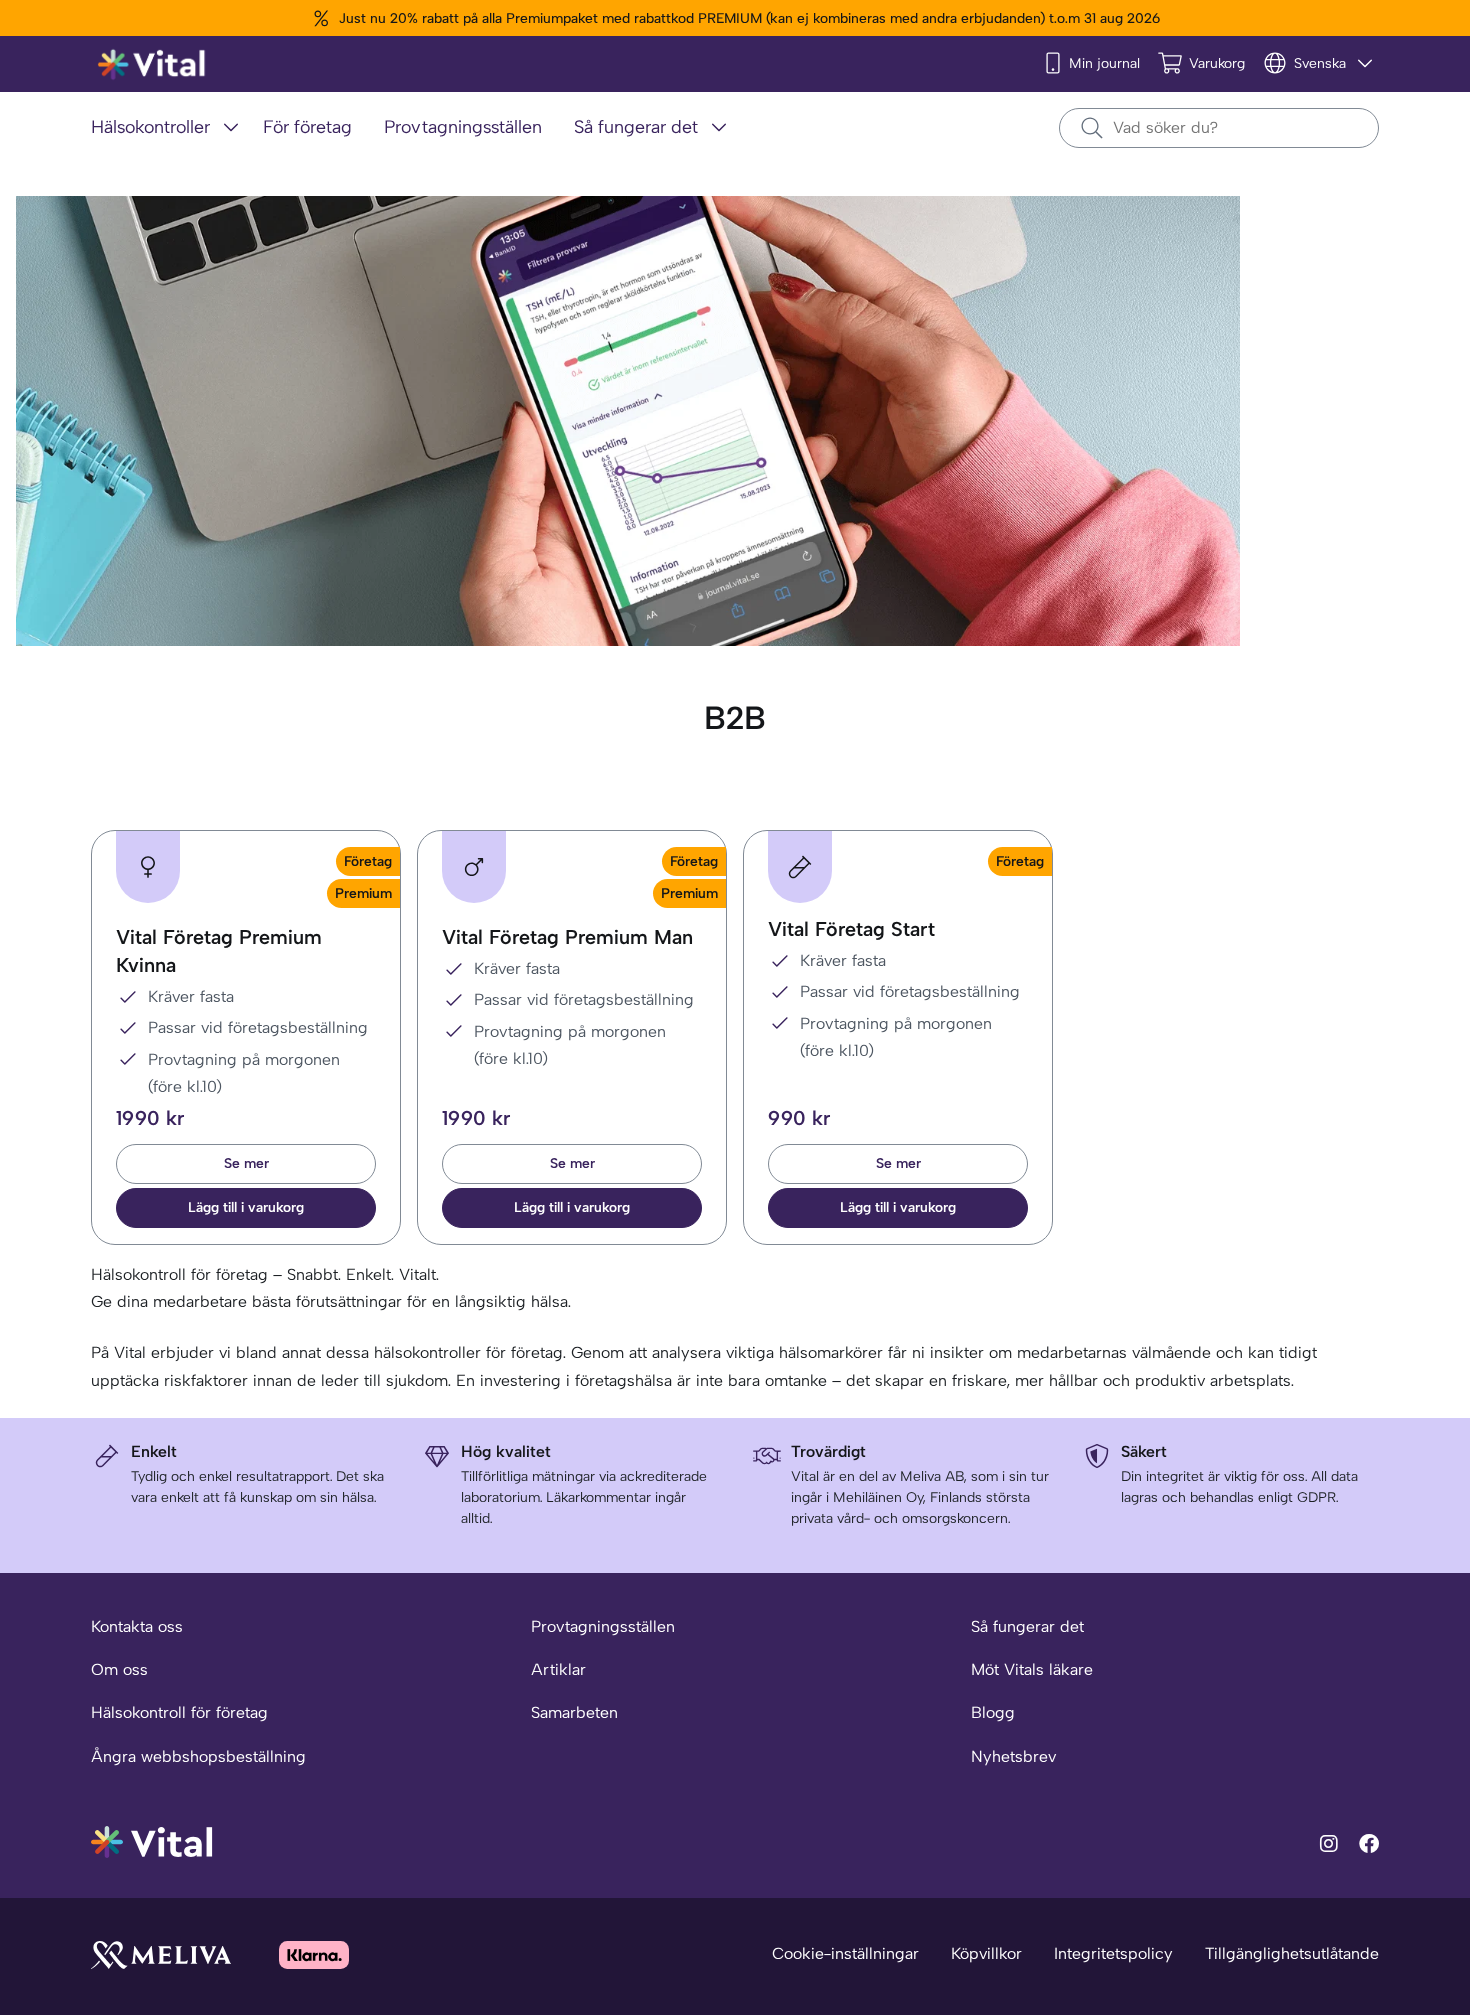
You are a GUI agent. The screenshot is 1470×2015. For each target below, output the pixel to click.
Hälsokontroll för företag (179, 1712)
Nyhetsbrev (1013, 1756)
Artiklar (558, 1669)
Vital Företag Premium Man (567, 937)
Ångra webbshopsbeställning (198, 1756)
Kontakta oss (137, 1626)
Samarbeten (574, 1712)
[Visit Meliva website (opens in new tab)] (161, 1954)
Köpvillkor (986, 1953)
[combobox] (1219, 128)
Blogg (993, 1712)
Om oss (119, 1669)
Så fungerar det (1027, 1626)
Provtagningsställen (603, 1626)
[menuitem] (169, 128)
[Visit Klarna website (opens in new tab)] (314, 1954)
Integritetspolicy (1113, 1953)
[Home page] (152, 64)
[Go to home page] (152, 1840)
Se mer (246, 1163)
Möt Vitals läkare (1032, 1669)
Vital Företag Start (851, 929)
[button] (246, 1208)
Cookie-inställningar (845, 1953)
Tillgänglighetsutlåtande (1292, 1953)
